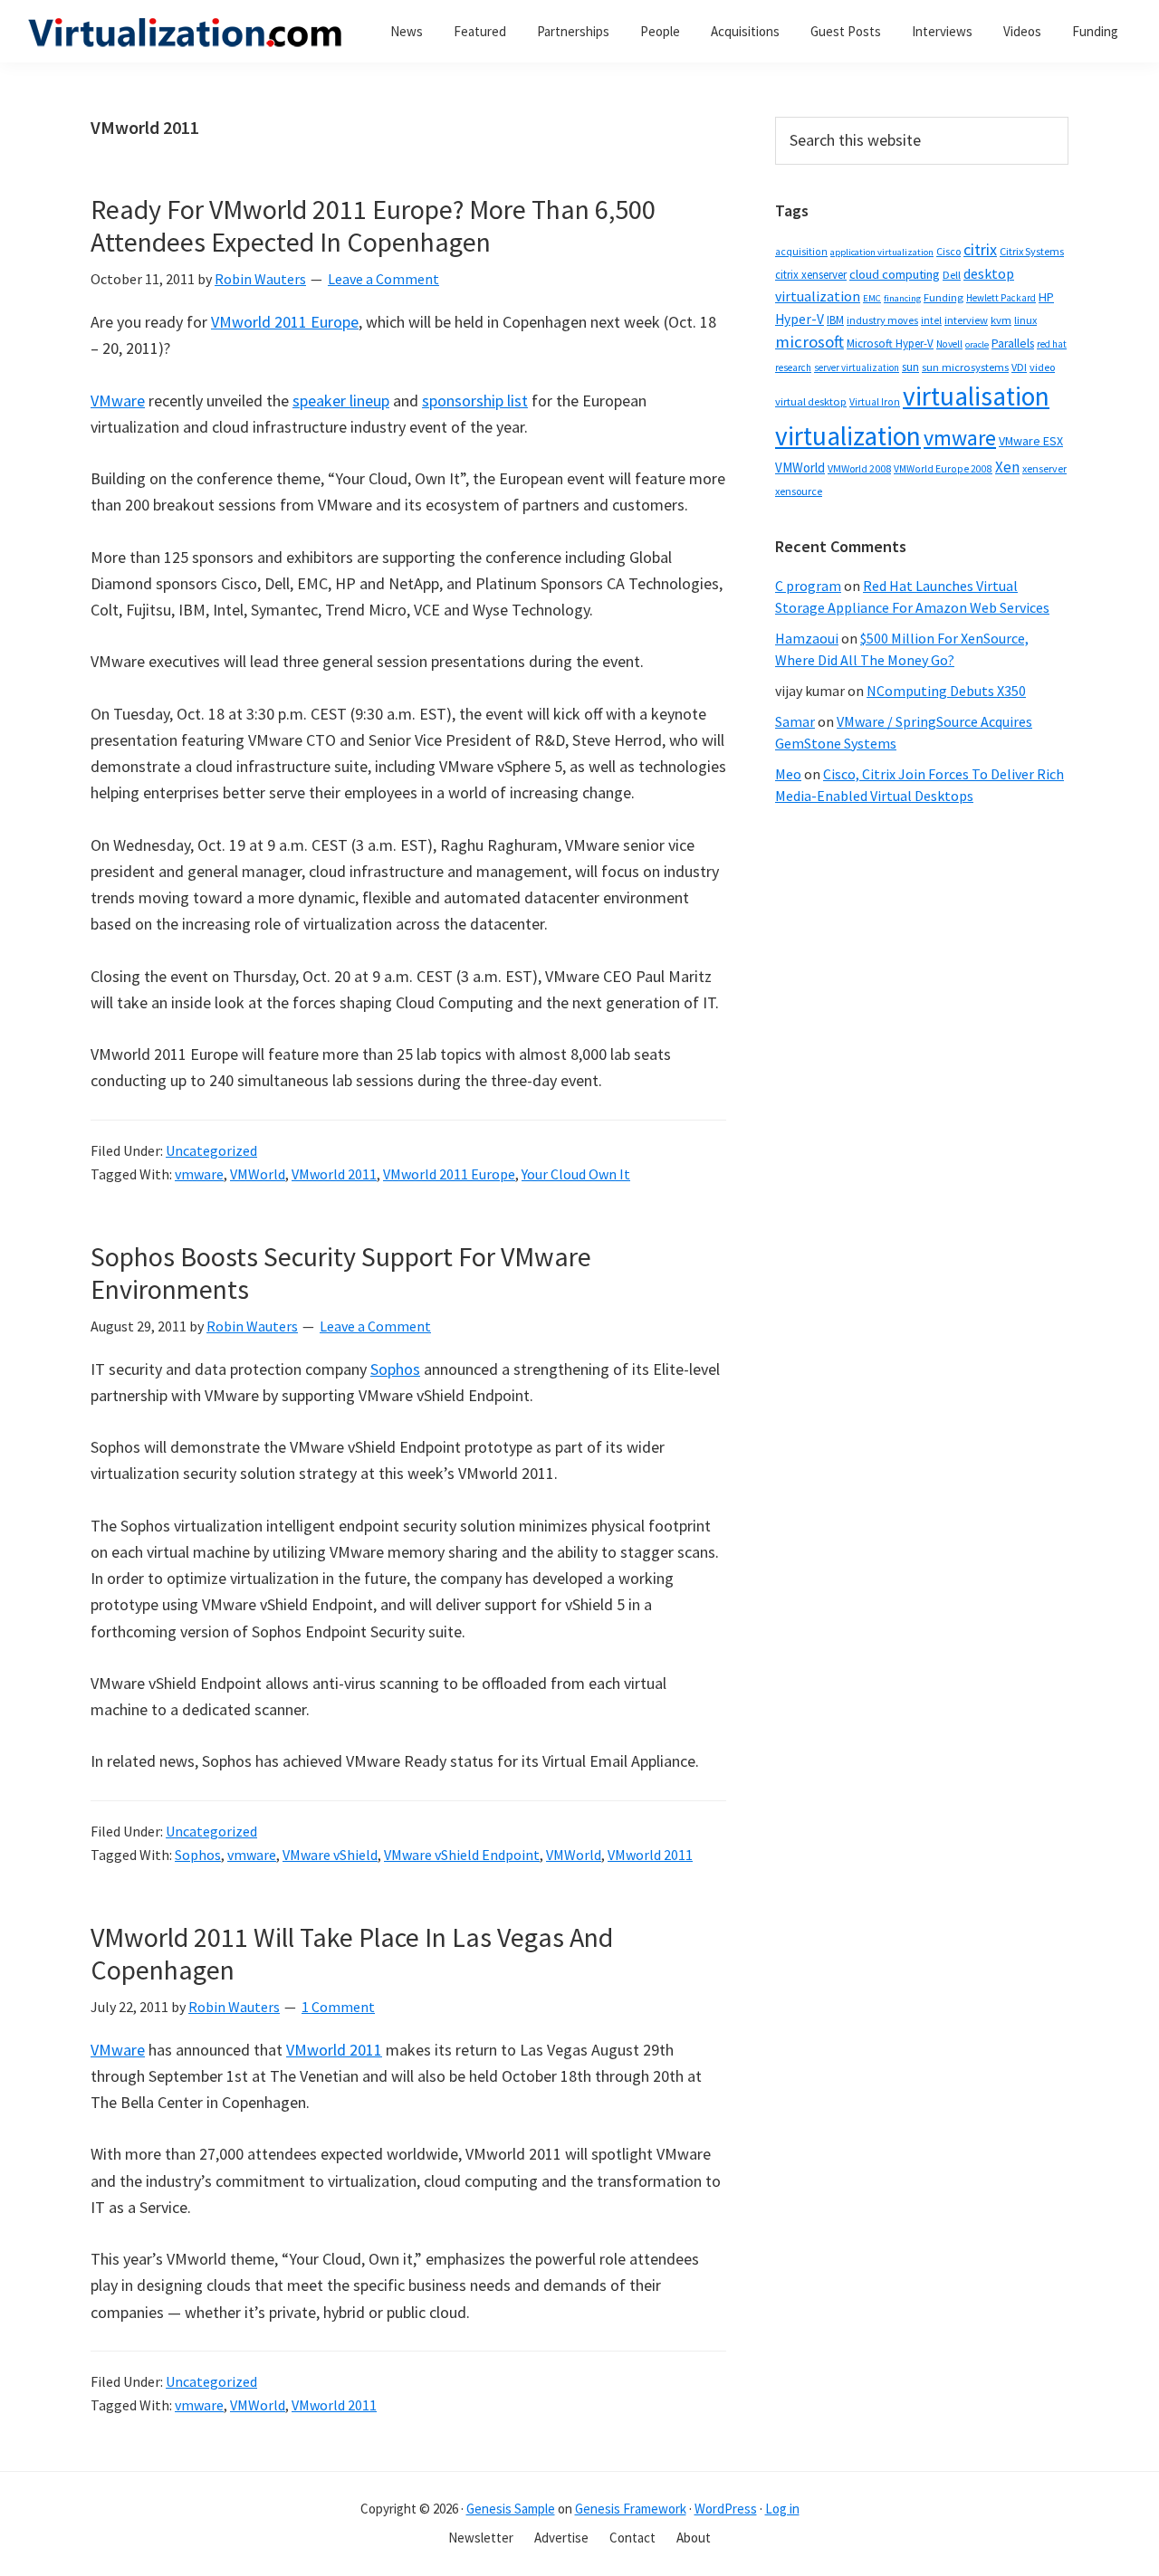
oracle (977, 344)
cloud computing (895, 274)
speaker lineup (341, 401)
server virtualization (857, 367)
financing (902, 298)
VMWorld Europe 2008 (943, 469)
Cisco (948, 251)
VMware (118, 401)
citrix (980, 249)
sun (910, 367)
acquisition (801, 252)
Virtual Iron (875, 402)
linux (1025, 320)
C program (808, 586)
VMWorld (258, 1174)
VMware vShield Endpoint (462, 1855)
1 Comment (338, 2007)
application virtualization (882, 252)
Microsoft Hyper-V (890, 343)
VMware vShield (330, 1855)
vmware (199, 1174)
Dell (952, 275)
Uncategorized (211, 1150)
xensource (799, 491)
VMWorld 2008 (859, 468)
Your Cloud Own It (576, 1174)
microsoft (809, 342)
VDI (1019, 367)
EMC (872, 298)
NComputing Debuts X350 (946, 691)
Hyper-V (800, 319)
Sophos (395, 1369)
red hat (1052, 344)
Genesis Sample (511, 2509)
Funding (943, 297)
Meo (788, 774)
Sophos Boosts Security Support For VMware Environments (341, 1273)
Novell (949, 344)
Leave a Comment (383, 279)
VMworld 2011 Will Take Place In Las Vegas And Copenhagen (352, 1953)
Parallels (1013, 343)
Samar (795, 721)
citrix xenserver (811, 275)
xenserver (1044, 468)
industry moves (882, 320)
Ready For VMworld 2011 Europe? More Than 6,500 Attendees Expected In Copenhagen (373, 225)
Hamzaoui (807, 638)
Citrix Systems (1032, 251)
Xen (1007, 467)
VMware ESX (1031, 441)
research (793, 367)
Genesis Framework (631, 2509)
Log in (782, 2509)
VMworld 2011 (334, 1174)
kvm (1001, 320)
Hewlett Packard (1001, 298)
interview (966, 320)
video (1042, 367)
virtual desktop (811, 401)
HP (1046, 297)
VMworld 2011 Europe (285, 322)
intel (931, 320)
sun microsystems (965, 367)
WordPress (726, 2509)
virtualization (848, 436)
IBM (835, 320)
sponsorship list (475, 401)
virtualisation (976, 396)
